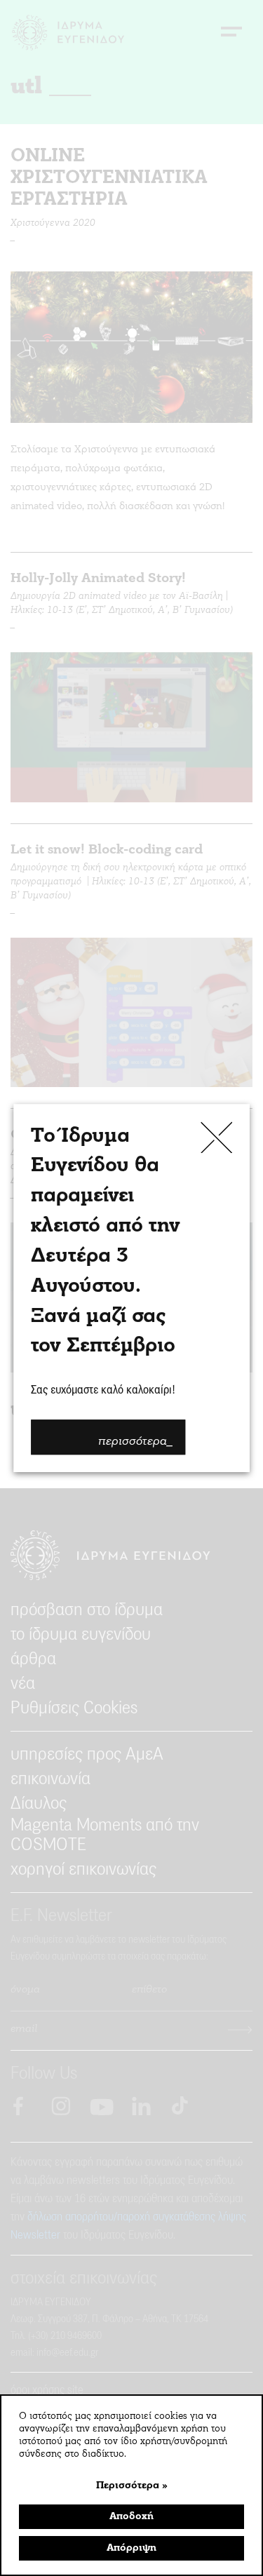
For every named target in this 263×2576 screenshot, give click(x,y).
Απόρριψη (131, 2548)
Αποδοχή (131, 2517)
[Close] (216, 1137)
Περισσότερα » (132, 2486)
